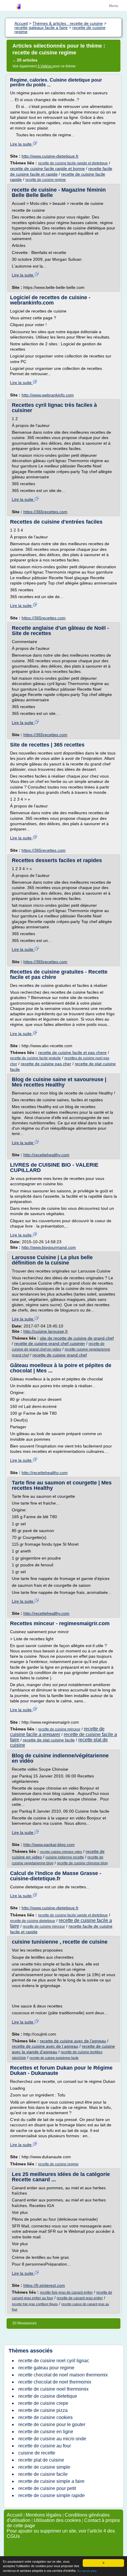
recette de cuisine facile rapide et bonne (47, 169)
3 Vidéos (45, 66)
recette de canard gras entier (80, 2298)
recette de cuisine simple (44, 2467)
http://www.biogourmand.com (49, 1247)
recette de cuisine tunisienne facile (54, 2058)
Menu (114, 6)
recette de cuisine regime (46, 180)
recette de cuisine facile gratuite (35, 1058)
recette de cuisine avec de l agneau (45, 2046)
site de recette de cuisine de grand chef (77, 1338)
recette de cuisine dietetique (33, 1921)
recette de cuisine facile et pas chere (72, 1053)
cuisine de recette (37, 2453)
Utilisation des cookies (57, 2520)
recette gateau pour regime (46, 2368)
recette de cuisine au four (45, 2446)
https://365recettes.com (45, 512)
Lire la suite (21, 144)
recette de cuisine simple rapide (52, 2495)
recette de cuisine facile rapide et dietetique (73, 163)
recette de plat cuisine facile (49, 1740)
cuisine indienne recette (65, 1857)
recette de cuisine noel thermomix (53, 2389)
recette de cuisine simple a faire (51, 2481)
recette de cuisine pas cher (46, 1064)
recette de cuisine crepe (43, 2403)
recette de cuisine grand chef (60, 1355)
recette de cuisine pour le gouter (52, 2424)
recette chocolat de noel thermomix (55, 2382)
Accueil (15, 2515)
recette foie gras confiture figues (35, 2304)
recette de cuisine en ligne (46, 2432)
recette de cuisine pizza (43, 2410)
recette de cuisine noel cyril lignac (54, 2361)
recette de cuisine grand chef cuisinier (50, 1343)
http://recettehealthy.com (46, 1155)
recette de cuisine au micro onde (52, 2439)
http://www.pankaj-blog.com (49, 1845)
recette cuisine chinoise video (61, 1852)
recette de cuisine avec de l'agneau (73, 2041)
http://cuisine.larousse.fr (46, 1331)
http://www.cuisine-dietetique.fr (50, 156)
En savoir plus (87, 2571)
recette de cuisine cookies (45, 2417)
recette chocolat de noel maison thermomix (63, 2375)
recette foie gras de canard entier (66, 2292)
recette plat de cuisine (41, 2460)
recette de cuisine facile (43, 2474)
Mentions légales (44, 2515)
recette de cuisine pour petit (47, 2488)
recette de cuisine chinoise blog (82, 1863)
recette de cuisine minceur (59, 1729)
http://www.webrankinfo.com (48, 395)
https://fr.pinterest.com (44, 2285)
